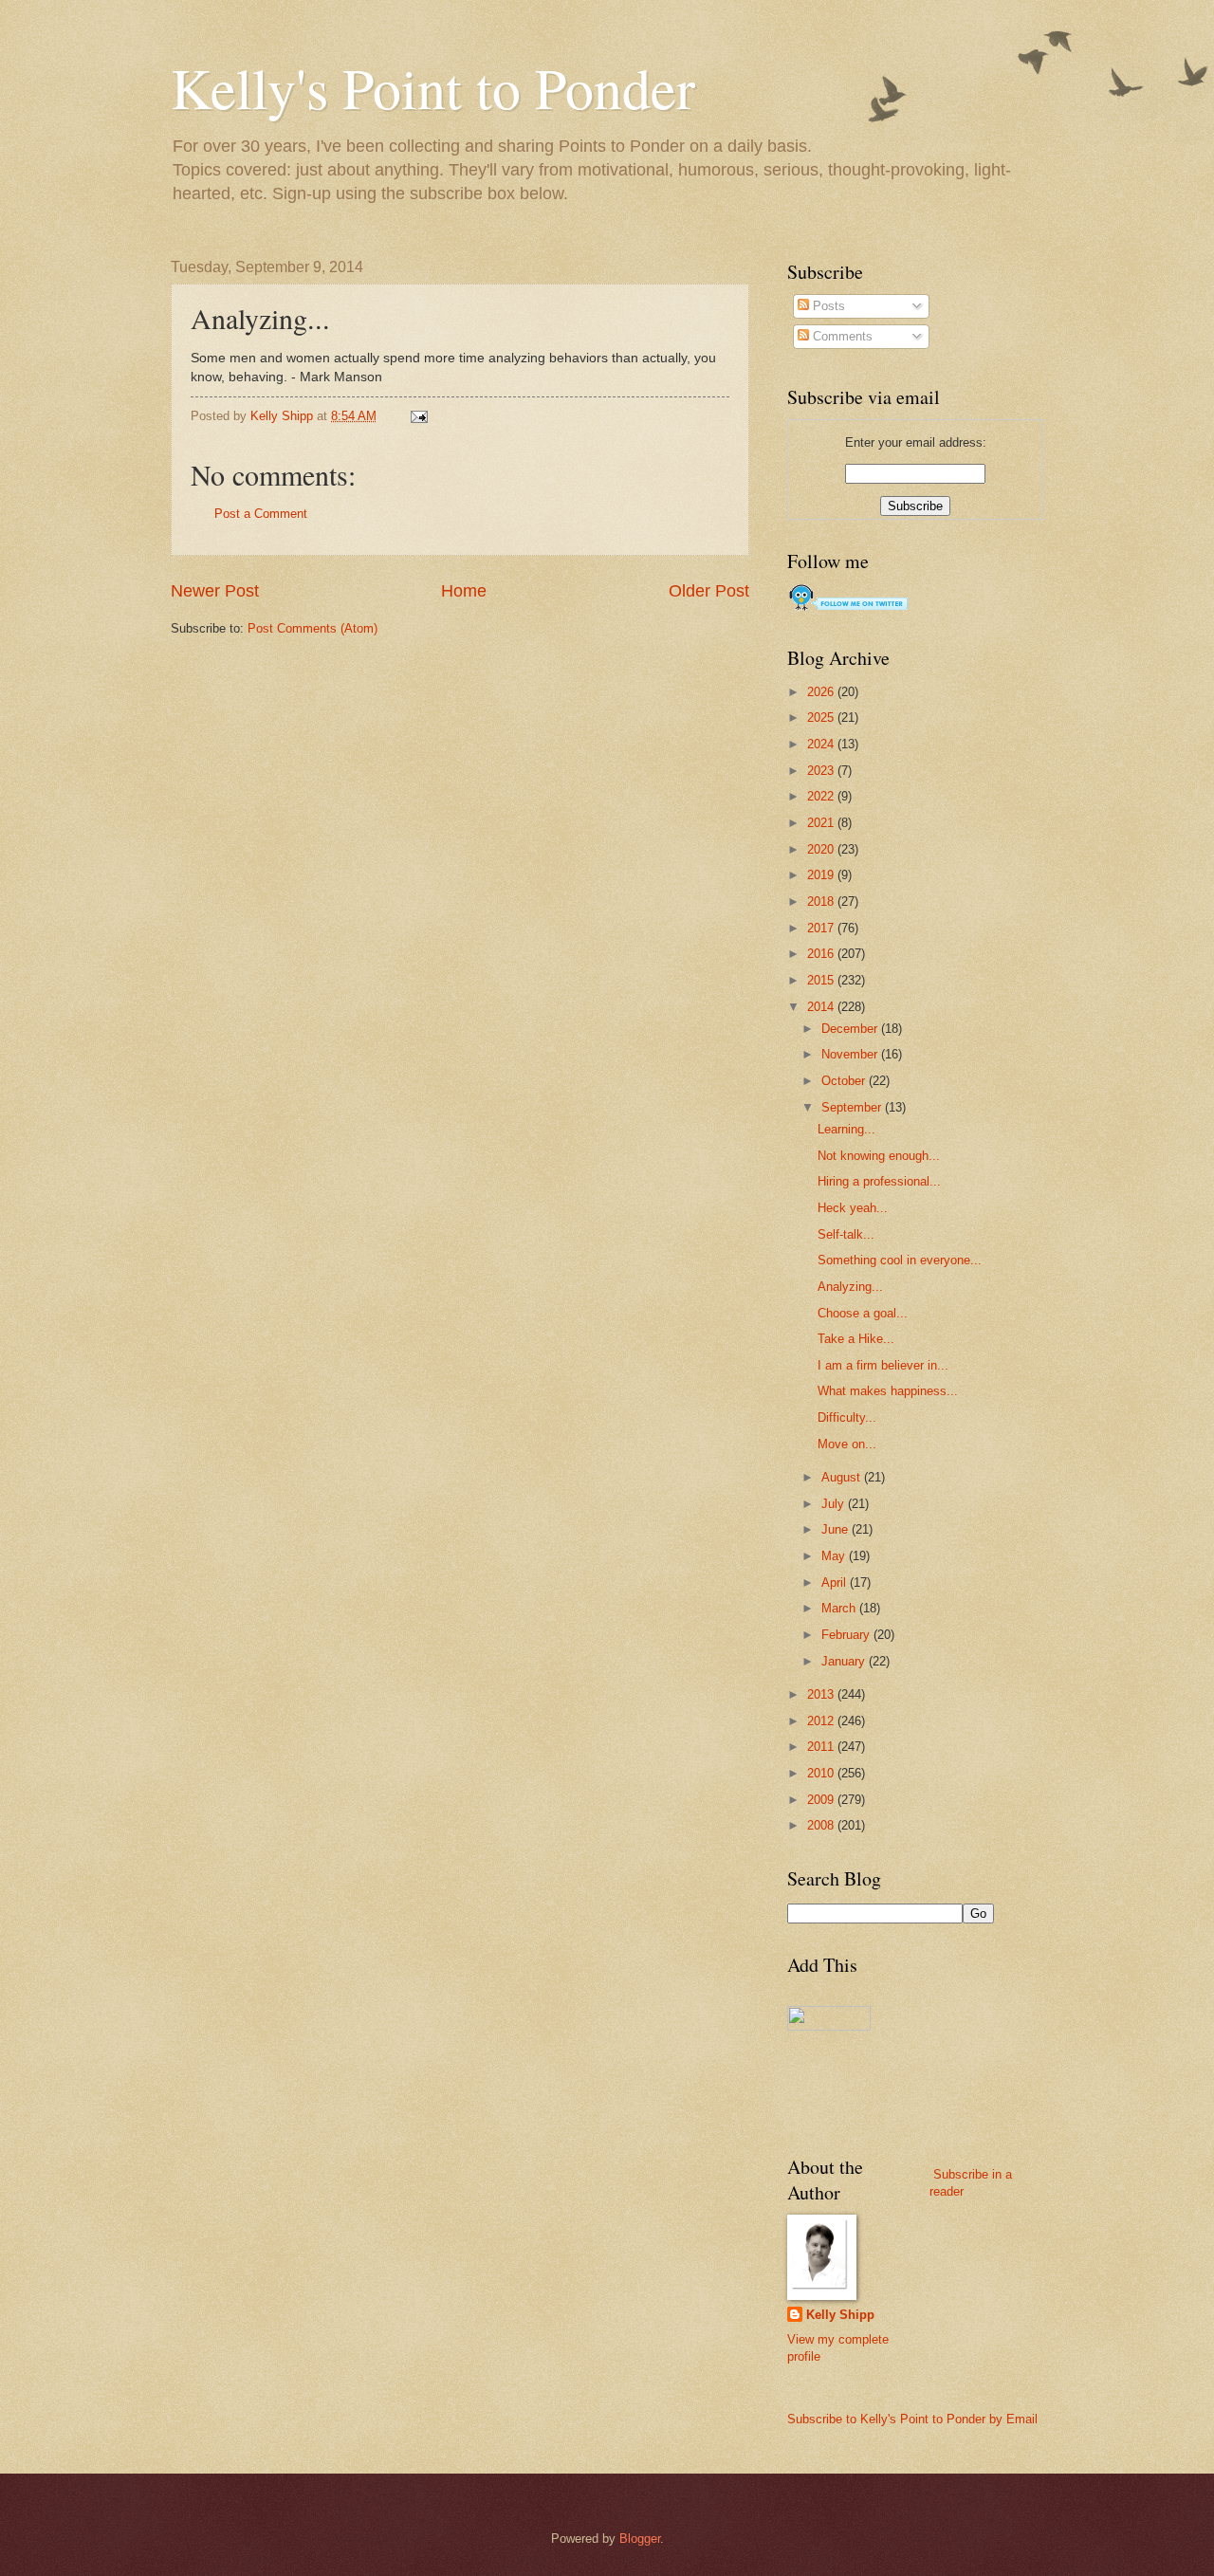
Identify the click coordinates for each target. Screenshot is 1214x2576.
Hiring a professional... (879, 1181)
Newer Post (215, 591)
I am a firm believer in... (883, 1365)
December (851, 1029)
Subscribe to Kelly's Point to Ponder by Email (912, 2419)
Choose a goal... (863, 1313)
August (843, 1477)
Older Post (709, 591)
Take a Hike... (856, 1339)
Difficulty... (847, 1417)
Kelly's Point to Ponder (433, 87)
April (836, 1582)
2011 (822, 1747)
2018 (822, 902)
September (853, 1107)
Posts (827, 306)
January (845, 1661)
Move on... (847, 1444)
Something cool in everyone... (900, 1260)
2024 (822, 744)
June (837, 1529)
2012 (822, 1721)
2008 (822, 1825)
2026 (822, 692)
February (847, 1635)
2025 (822, 718)
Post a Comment (261, 514)
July (835, 1504)
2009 (822, 1800)
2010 (822, 1773)
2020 (822, 849)
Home (464, 591)
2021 (822, 823)
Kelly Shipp (840, 2315)
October (845, 1081)
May (835, 1556)
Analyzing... (850, 1287)
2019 (822, 875)
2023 (822, 771)
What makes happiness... (888, 1391)
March (840, 1608)
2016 (822, 954)
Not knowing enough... (879, 1156)
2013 (822, 1694)
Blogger (640, 2539)
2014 (822, 1007)
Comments (841, 336)
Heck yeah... (853, 1208)
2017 (822, 928)
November (851, 1054)
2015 (822, 980)
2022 (822, 796)
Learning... (846, 1129)
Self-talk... (846, 1234)
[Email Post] (418, 416)
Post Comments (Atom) (313, 628)
